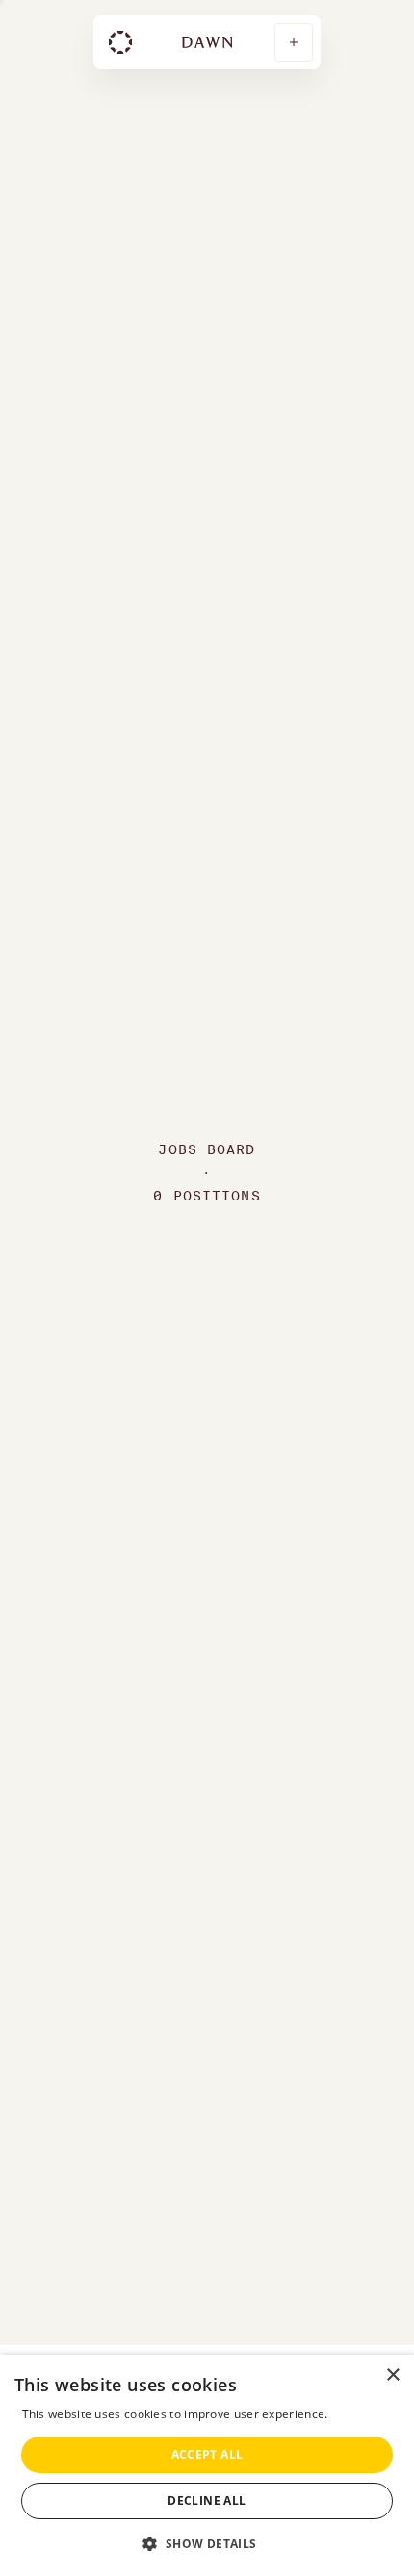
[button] (207, 2543)
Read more (362, 2414)
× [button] (392, 2375)
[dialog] (207, 2465)
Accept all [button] (207, 2454)
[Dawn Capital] (120, 42)
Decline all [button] (207, 2500)
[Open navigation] (294, 42)
